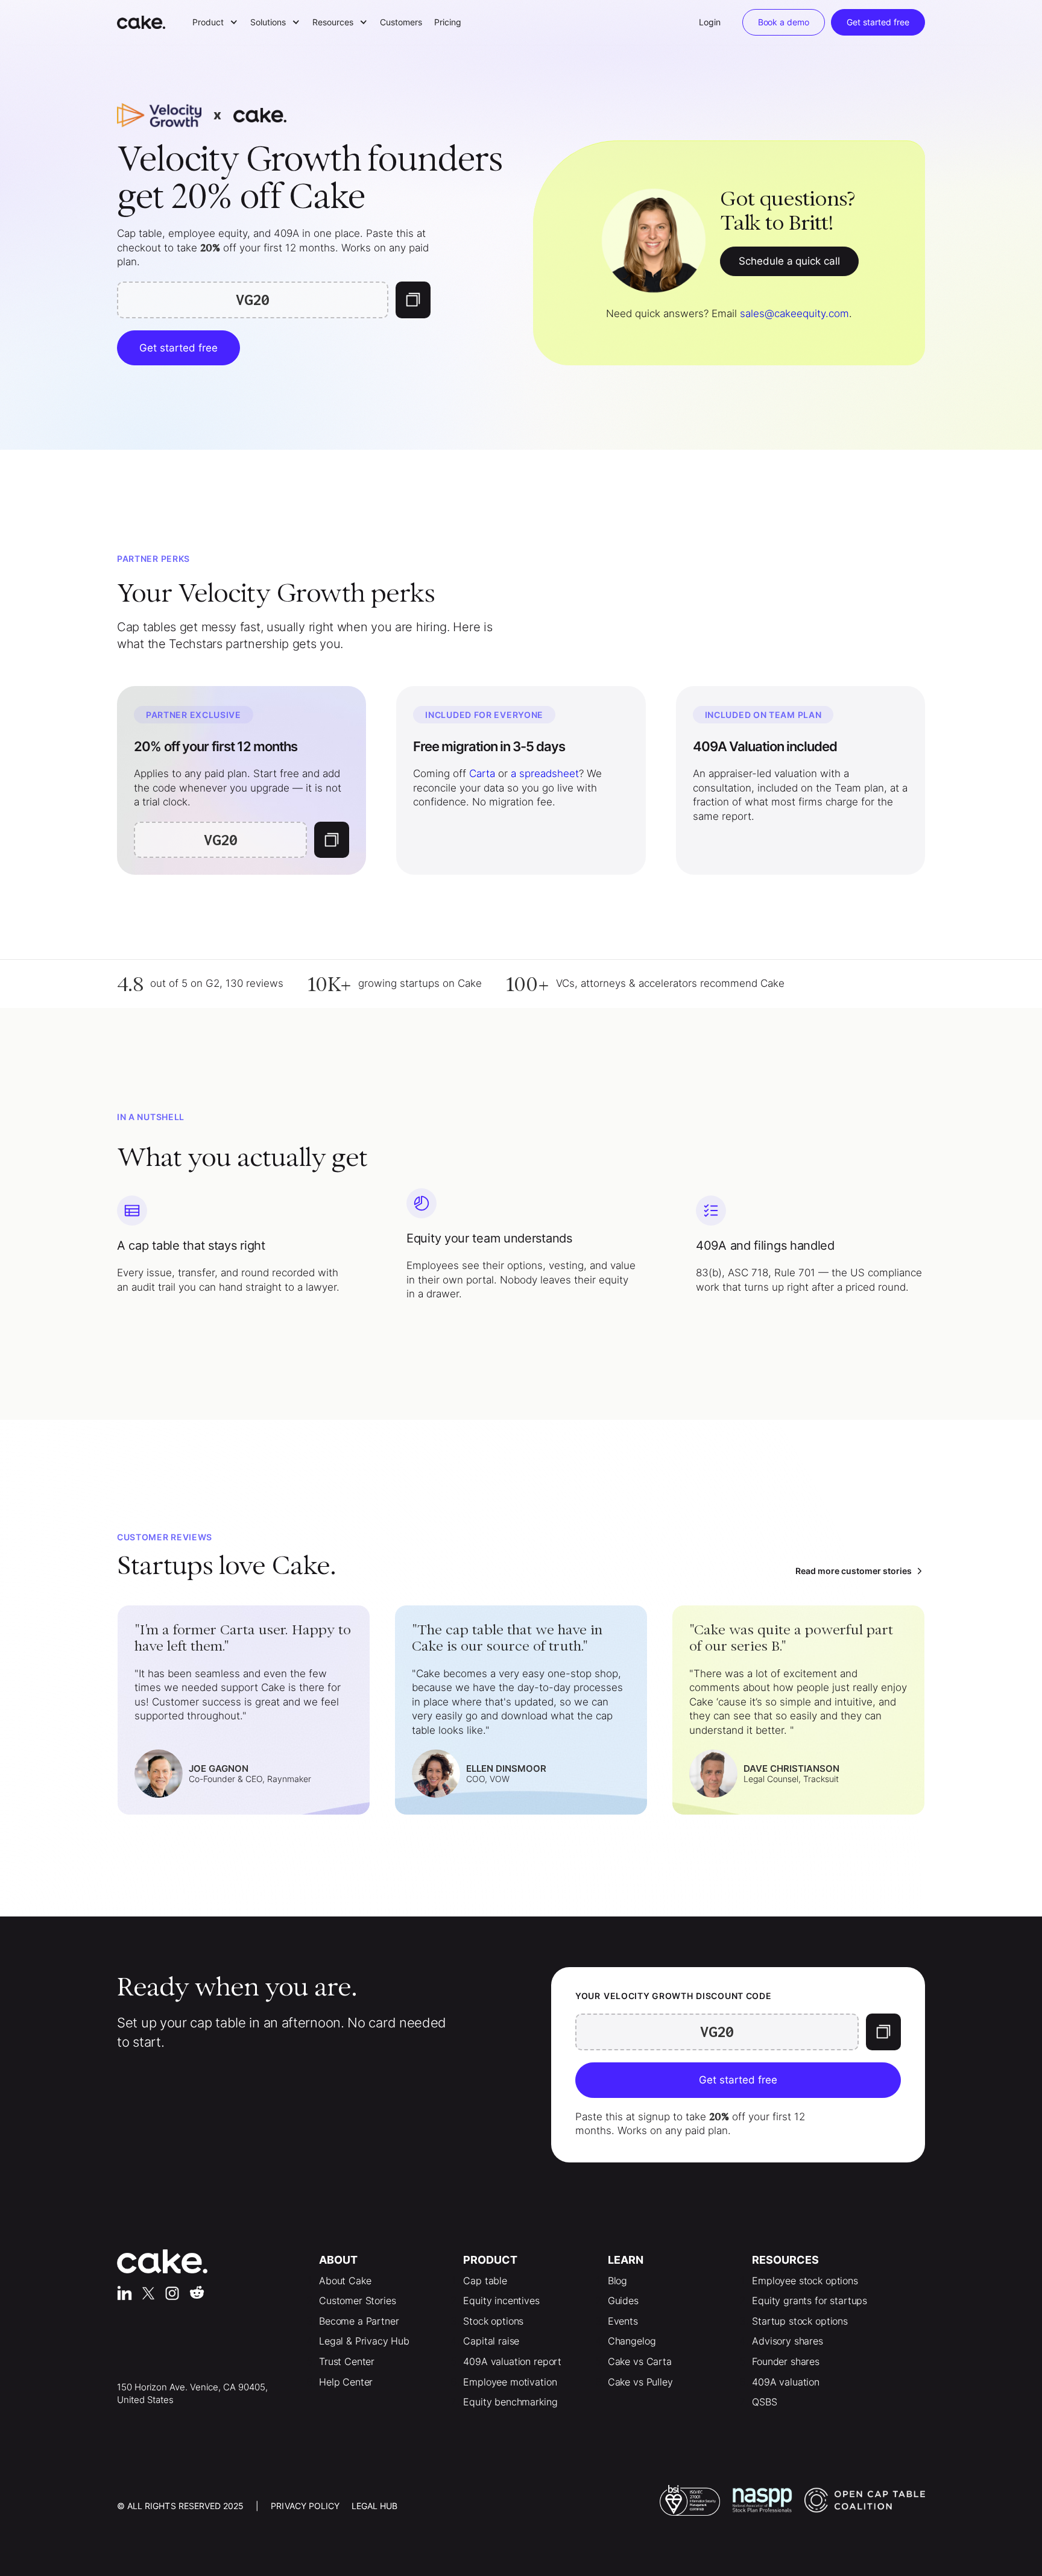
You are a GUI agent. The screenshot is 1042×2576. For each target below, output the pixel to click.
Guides (623, 2300)
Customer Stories (357, 2300)
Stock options (493, 2321)
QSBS (764, 2402)
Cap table (485, 2281)
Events (623, 2321)
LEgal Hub (374, 2506)
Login (710, 22)
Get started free (878, 22)
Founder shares (786, 2361)
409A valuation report (512, 2361)
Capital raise (491, 2341)
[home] (147, 22)
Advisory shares (788, 2341)
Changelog (632, 2341)
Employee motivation (510, 2382)
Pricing (448, 22)
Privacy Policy (305, 2506)
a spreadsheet (545, 773)
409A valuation (786, 2382)
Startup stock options (800, 2321)
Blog (617, 2281)
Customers (401, 22)
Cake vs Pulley (640, 2382)
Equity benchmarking (510, 2402)
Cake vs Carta (640, 2361)
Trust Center (347, 2361)
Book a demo (784, 22)
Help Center (346, 2382)
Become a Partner (359, 2321)
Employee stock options (805, 2281)
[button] (215, 22)
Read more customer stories (854, 1571)
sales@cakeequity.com (794, 313)
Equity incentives (501, 2300)
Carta (482, 773)
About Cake (345, 2281)
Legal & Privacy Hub (364, 2341)
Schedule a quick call (790, 261)
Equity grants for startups (810, 2300)
